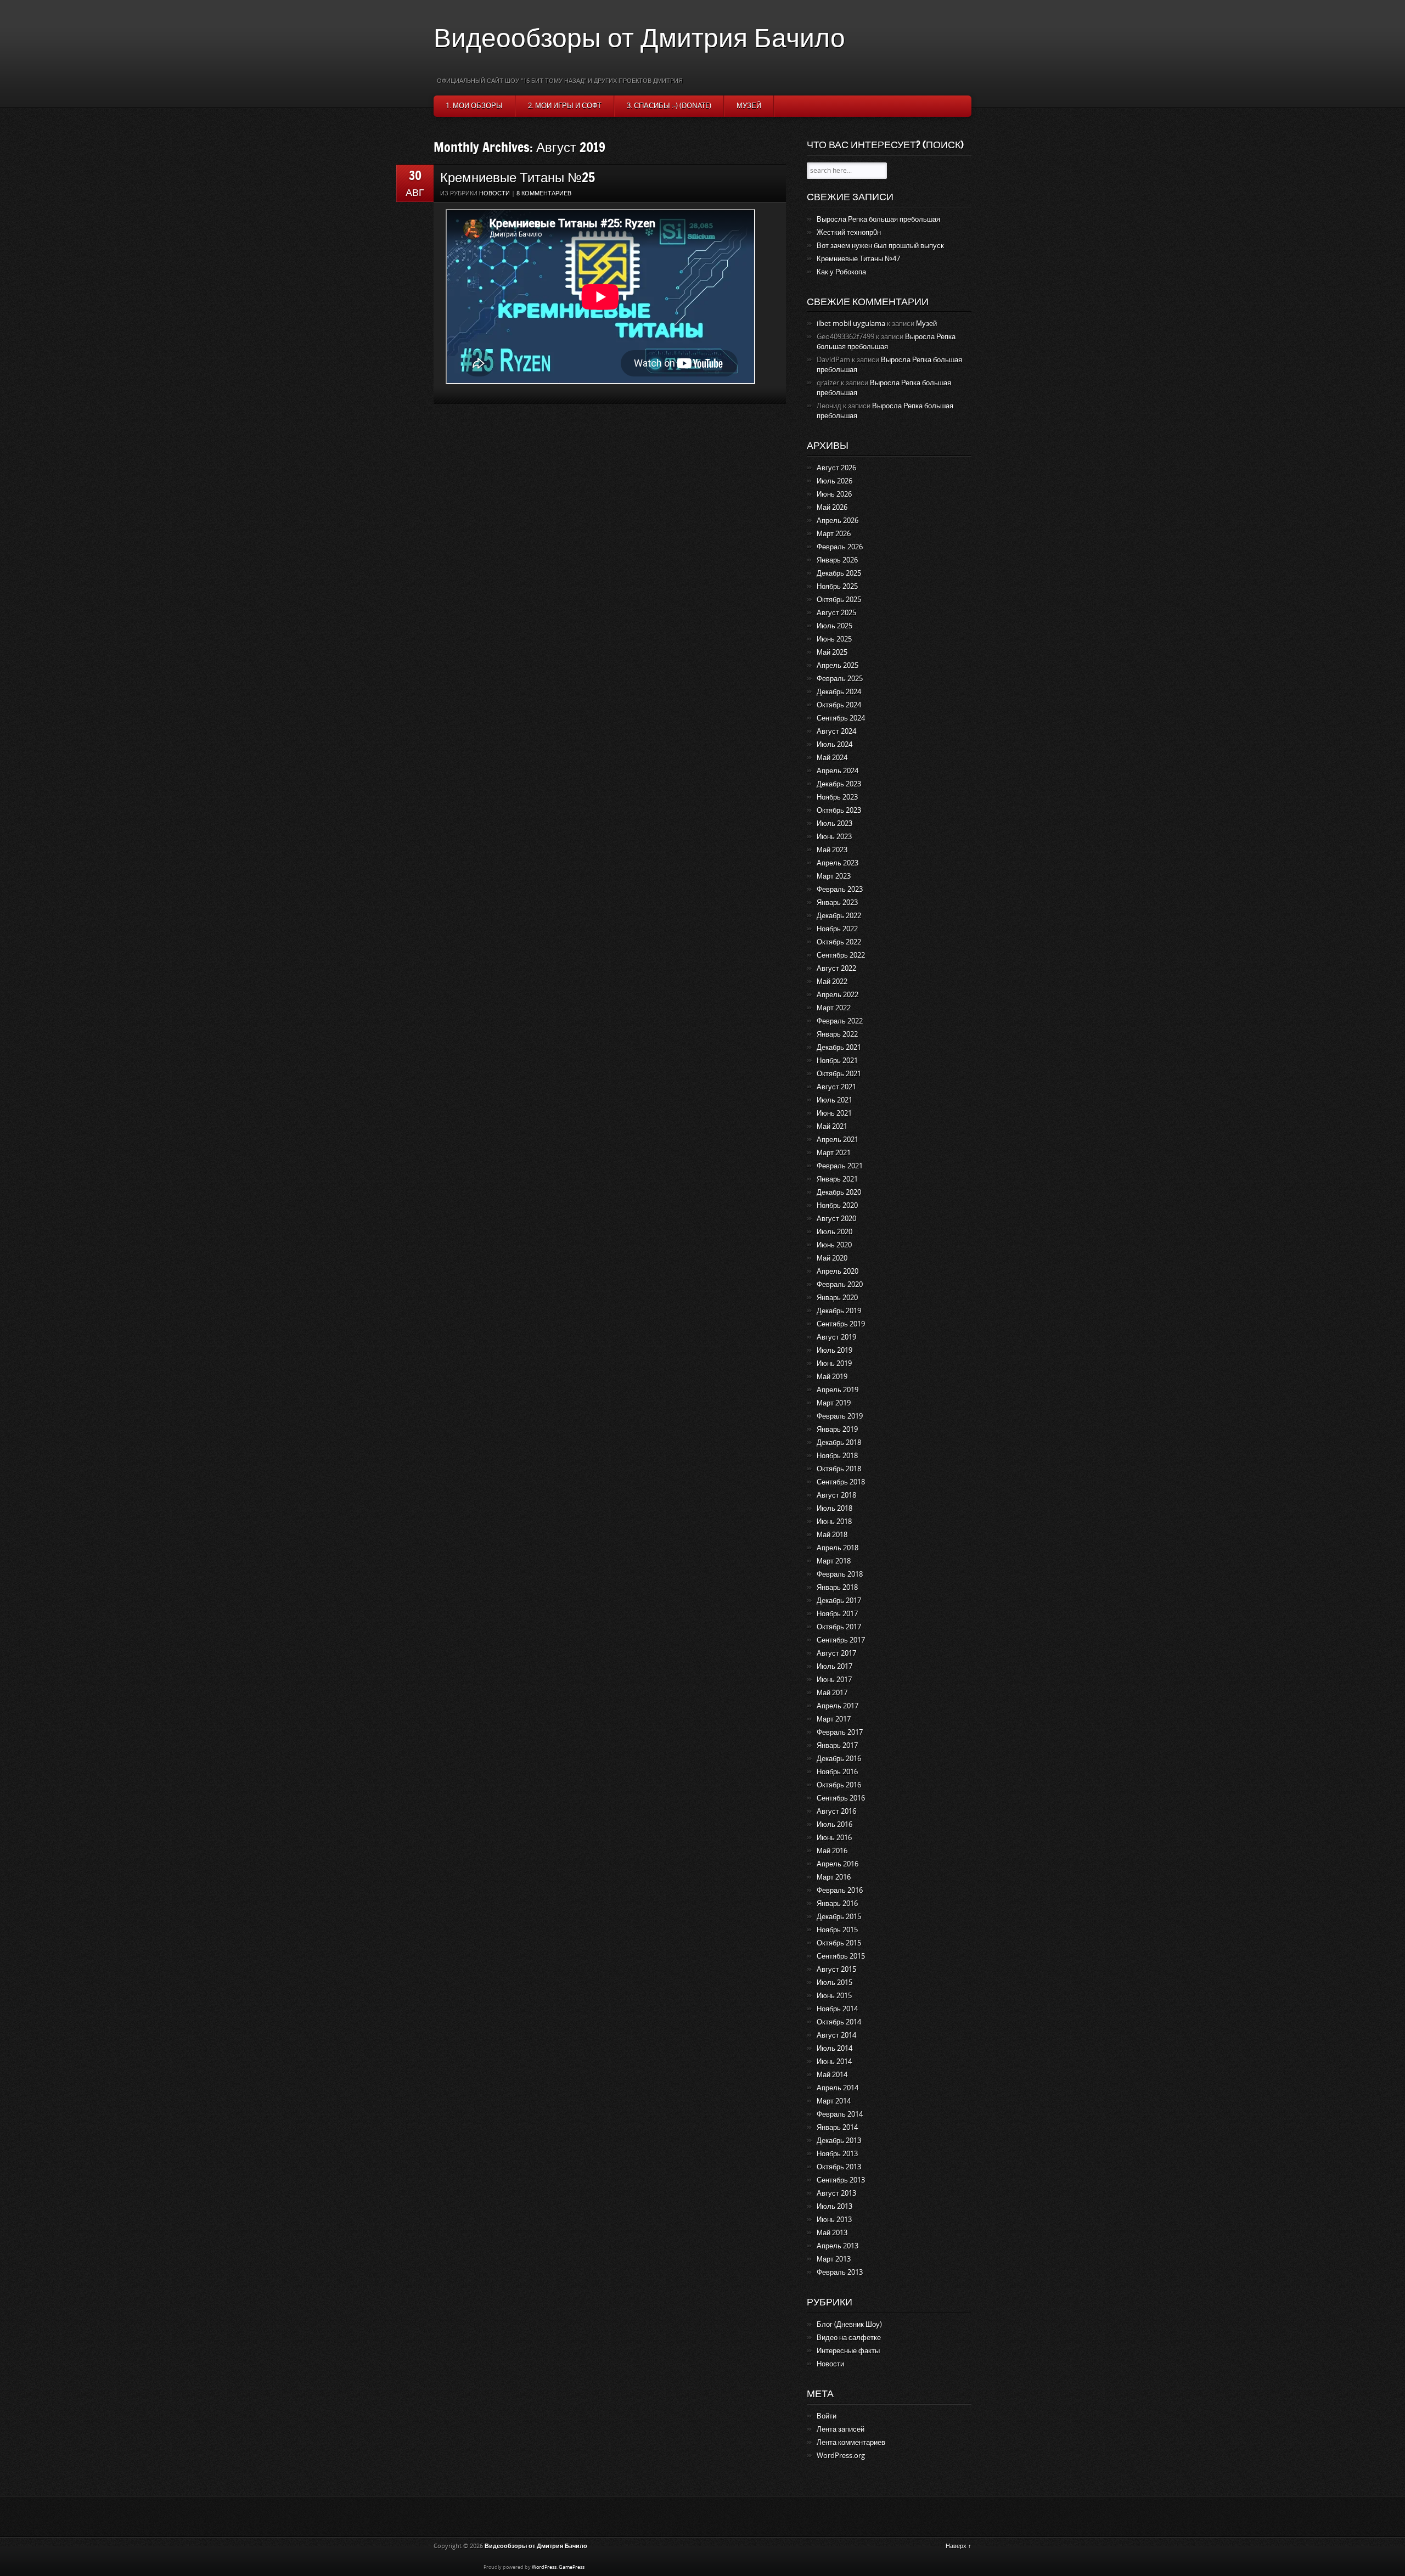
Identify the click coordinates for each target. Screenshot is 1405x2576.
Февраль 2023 (840, 889)
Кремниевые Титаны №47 (858, 259)
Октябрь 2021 (839, 1074)
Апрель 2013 (838, 2246)
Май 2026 (832, 507)
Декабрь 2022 (839, 916)
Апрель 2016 (838, 1864)
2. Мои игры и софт (565, 106)
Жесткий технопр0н (849, 232)
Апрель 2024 (838, 771)
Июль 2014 (834, 2048)
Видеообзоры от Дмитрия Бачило (639, 37)
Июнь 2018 (834, 1522)
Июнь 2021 (834, 1113)
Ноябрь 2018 (837, 1456)
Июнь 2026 (834, 494)
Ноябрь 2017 (837, 1614)
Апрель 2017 (838, 1706)
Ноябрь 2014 (837, 2009)
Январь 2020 (837, 1298)
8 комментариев (544, 193)
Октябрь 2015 (839, 1943)
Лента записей (841, 2429)
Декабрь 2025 (839, 573)
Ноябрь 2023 (837, 797)
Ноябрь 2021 (837, 1061)
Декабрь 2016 (839, 1759)
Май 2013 (832, 2233)
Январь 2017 (837, 1745)
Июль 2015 (834, 1982)
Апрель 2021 (838, 1140)
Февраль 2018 (840, 1574)
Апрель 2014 (838, 2088)
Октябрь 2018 (839, 1469)
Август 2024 (836, 731)
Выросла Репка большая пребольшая (878, 219)
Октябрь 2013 (839, 2167)
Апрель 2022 (838, 995)
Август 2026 (836, 468)
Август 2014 (836, 2035)
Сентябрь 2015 (841, 1956)
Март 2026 (834, 534)
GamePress (572, 2567)
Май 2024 (832, 758)
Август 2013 (836, 2193)
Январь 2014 (837, 2127)
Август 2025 (836, 613)
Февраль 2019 (840, 1416)
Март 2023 (834, 876)
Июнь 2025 (834, 639)
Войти (827, 2416)
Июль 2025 (834, 626)
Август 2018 (836, 1495)
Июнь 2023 (834, 837)
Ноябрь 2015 (837, 1930)
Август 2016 (836, 1811)
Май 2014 (832, 2075)
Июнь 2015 (834, 1996)
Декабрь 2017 (839, 1601)
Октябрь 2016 (839, 1785)
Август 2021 (836, 1087)
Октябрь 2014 (839, 2022)
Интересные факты (848, 2351)
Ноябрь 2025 (837, 586)
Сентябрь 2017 (841, 1640)
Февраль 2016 (840, 1890)
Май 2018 (832, 1535)
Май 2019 (832, 1377)
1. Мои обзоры (474, 106)
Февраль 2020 (840, 1284)
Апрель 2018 (838, 1548)
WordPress (544, 2567)
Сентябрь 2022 (841, 955)
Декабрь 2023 (839, 784)
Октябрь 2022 (839, 942)
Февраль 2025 (840, 679)
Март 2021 (834, 1153)
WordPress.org (841, 2456)
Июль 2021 (834, 1100)
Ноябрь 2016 (837, 1772)
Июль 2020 (834, 1232)
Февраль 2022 (840, 1021)
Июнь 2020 (834, 1245)
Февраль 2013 (840, 2272)
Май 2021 (832, 1126)
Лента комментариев (851, 2442)
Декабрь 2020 (839, 1192)
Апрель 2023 (838, 863)
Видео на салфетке (849, 2338)
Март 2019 (834, 1403)
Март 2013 (834, 2259)
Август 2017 (836, 1653)
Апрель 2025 (838, 665)
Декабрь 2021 (839, 1047)
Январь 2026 (837, 560)
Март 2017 (834, 1719)
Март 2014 (834, 2101)
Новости (494, 193)
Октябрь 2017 (839, 1627)
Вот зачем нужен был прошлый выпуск (880, 246)
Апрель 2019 (838, 1390)
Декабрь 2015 (839, 1917)
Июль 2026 (834, 481)
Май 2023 (832, 850)
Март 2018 (834, 1561)
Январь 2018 (837, 1587)
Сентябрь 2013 (841, 2180)
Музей (749, 106)
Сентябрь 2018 (841, 1482)
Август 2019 (836, 1337)
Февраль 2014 (840, 2114)
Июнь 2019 (834, 1363)
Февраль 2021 (840, 1166)
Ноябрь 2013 (837, 2154)
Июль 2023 (834, 823)
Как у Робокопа (841, 272)
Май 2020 (832, 1258)
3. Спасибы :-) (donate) (669, 106)
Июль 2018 (834, 1508)
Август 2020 (836, 1219)
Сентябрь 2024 (841, 718)
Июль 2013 (834, 2206)
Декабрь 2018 (839, 1442)
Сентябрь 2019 (841, 1324)
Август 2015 (836, 1969)
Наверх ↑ (959, 2546)
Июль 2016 (834, 1824)
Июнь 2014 (834, 2062)
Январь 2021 (837, 1179)
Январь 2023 (837, 902)
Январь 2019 (837, 1429)
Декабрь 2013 (839, 2141)
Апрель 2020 (838, 1271)
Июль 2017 (834, 1666)
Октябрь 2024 (839, 705)
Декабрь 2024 (839, 692)
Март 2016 (834, 1877)
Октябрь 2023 (839, 810)
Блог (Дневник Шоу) (849, 2324)
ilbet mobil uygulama (851, 324)
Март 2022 (834, 1008)
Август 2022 (836, 968)
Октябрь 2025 (839, 600)
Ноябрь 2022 (837, 929)
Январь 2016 (837, 1903)
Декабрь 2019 (839, 1311)
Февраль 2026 (840, 547)
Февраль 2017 (840, 1732)
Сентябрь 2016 (841, 1798)
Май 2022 (832, 982)
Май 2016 (832, 1851)
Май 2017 (832, 1693)
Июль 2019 (834, 1350)
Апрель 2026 (838, 521)
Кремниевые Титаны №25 (518, 177)
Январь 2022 (837, 1034)
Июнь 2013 (834, 2220)
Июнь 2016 (834, 1838)
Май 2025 (832, 652)
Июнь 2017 (834, 1680)
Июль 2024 (834, 744)
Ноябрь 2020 (837, 1205)
